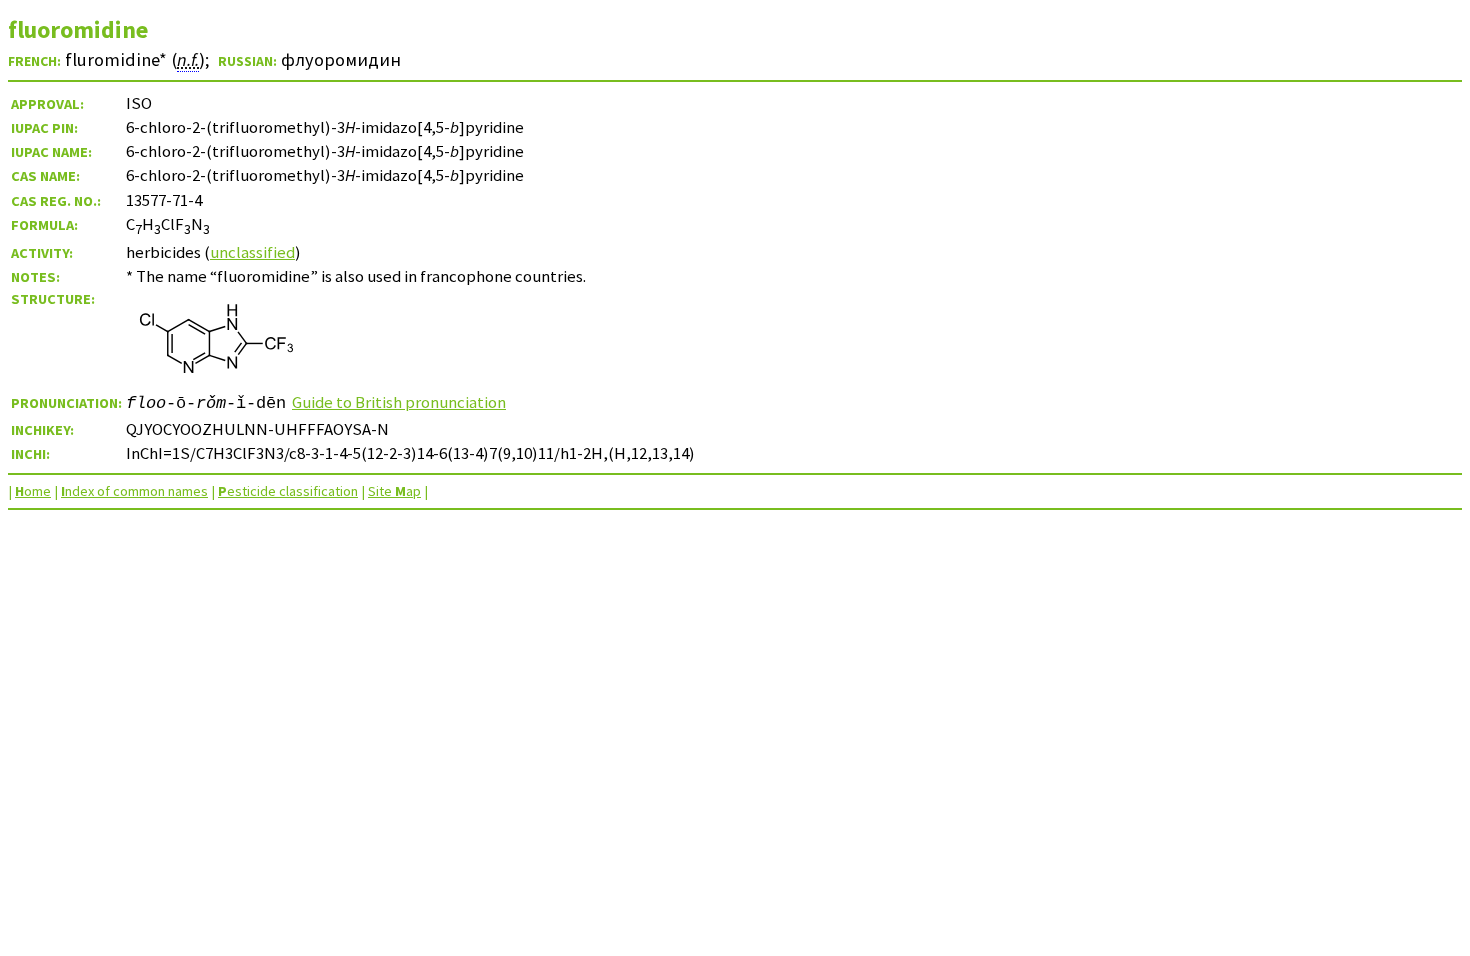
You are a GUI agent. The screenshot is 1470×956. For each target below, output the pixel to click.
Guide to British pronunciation (399, 402)
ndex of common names (134, 491)
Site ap (394, 491)
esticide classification (288, 491)
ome (33, 491)
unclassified (252, 252)
